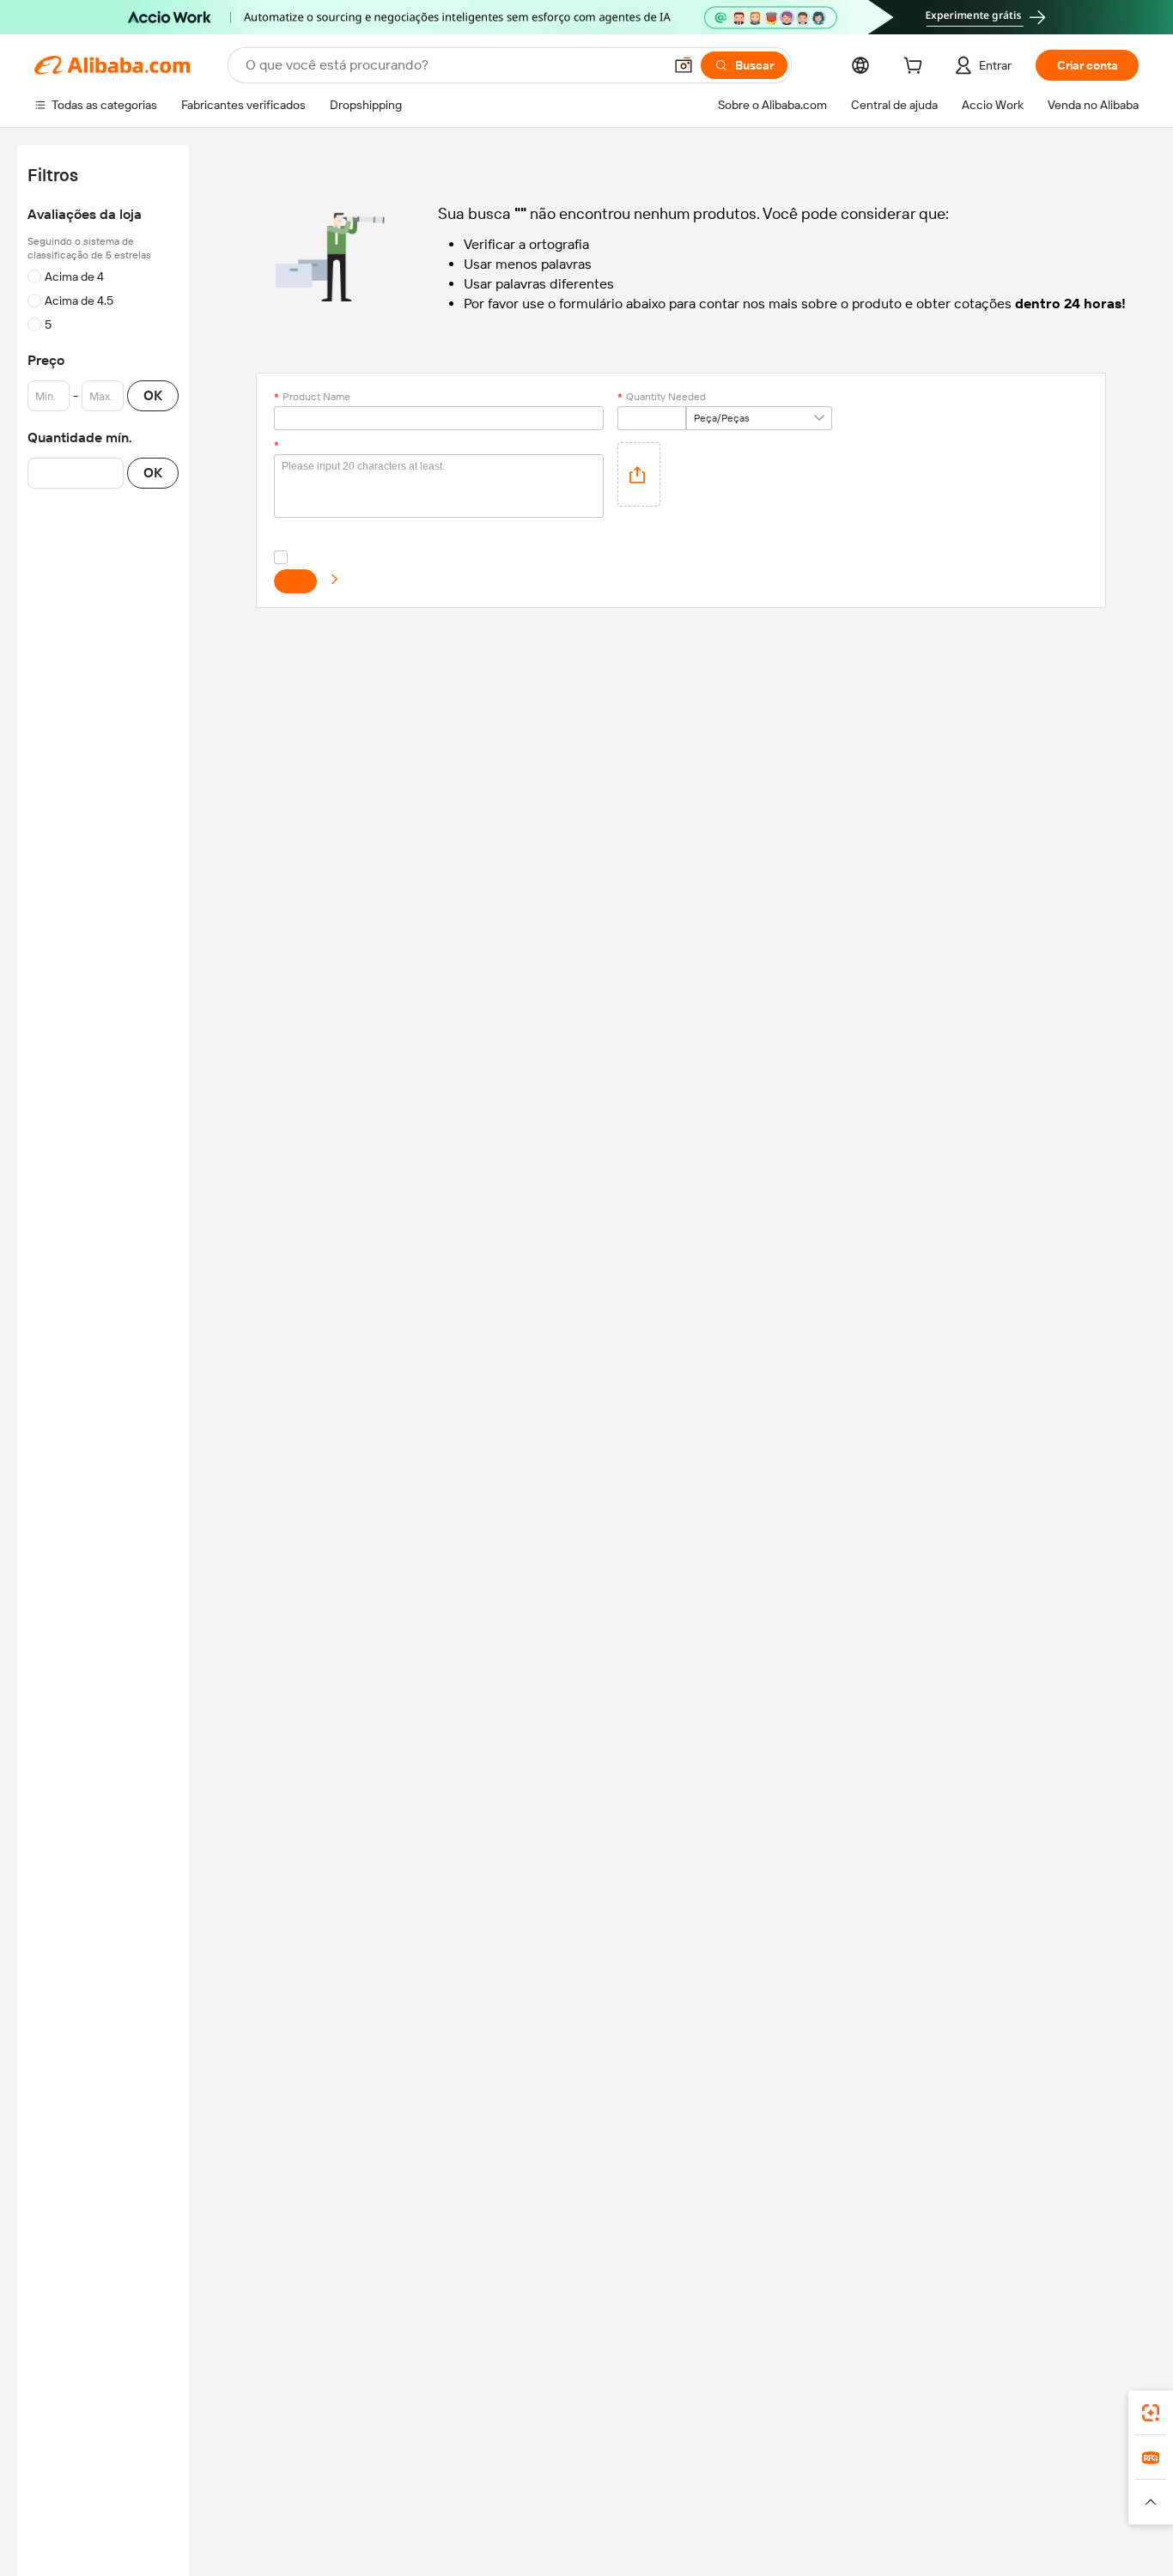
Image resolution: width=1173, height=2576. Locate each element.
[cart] (916, 68)
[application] (639, 474)
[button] (684, 65)
